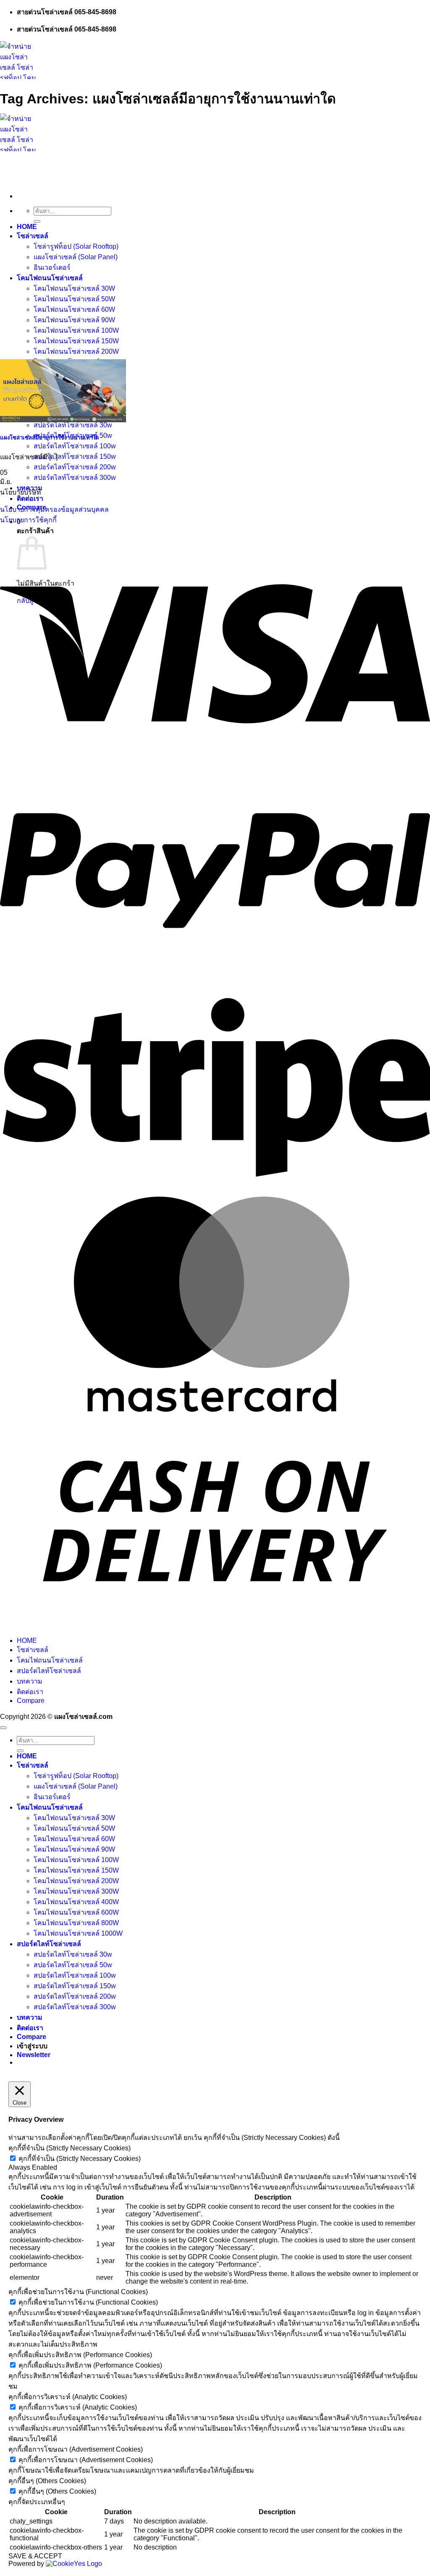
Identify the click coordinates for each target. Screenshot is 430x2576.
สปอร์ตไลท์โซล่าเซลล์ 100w (75, 446)
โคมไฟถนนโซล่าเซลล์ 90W (74, 320)
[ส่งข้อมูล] (37, 221)
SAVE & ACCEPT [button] (35, 2556)
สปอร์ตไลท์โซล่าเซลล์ (49, 1671)
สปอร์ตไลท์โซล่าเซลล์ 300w (75, 478)
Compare (31, 1701)
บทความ (30, 488)
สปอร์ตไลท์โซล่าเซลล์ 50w (73, 1965)
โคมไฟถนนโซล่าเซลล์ (50, 278)
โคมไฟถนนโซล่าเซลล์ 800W (76, 1923)
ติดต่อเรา (30, 499)
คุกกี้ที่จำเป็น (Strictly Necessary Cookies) (80, 2159)
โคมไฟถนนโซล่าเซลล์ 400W (76, 1902)
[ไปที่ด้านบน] (3, 1728)
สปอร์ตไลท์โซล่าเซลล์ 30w (73, 425)
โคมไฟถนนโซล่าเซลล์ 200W (76, 351)
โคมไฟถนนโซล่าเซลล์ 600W (76, 1912)
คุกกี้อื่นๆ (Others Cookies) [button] (47, 2481)
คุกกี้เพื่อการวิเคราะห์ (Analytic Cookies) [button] (68, 2397)
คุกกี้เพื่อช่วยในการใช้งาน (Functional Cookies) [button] (78, 2292)
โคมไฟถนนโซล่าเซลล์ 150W (76, 341)
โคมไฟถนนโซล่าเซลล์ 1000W (78, 1933)
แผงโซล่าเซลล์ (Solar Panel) (76, 257)
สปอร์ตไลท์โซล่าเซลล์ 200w (75, 467)
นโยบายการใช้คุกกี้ (28, 520)
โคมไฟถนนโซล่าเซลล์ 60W (74, 309)
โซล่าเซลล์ (33, 236)
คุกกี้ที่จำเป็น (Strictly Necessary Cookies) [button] (69, 2148)
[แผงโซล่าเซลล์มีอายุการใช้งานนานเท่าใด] (63, 420)
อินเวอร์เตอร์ (52, 267)
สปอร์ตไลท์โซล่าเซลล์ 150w (75, 457)
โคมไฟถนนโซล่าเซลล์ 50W (74, 299)
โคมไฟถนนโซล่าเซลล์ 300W (76, 1891)
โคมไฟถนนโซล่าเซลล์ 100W (76, 330)
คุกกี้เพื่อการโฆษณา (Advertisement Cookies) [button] (76, 2449)
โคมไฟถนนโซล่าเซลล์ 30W (74, 288)
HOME (27, 227)
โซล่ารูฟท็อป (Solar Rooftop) (76, 246)
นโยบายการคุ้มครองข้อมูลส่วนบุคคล (54, 509)
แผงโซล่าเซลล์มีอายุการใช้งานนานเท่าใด (50, 438)
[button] (34, 2055)
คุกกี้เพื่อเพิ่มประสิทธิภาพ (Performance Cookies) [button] (80, 2355)
